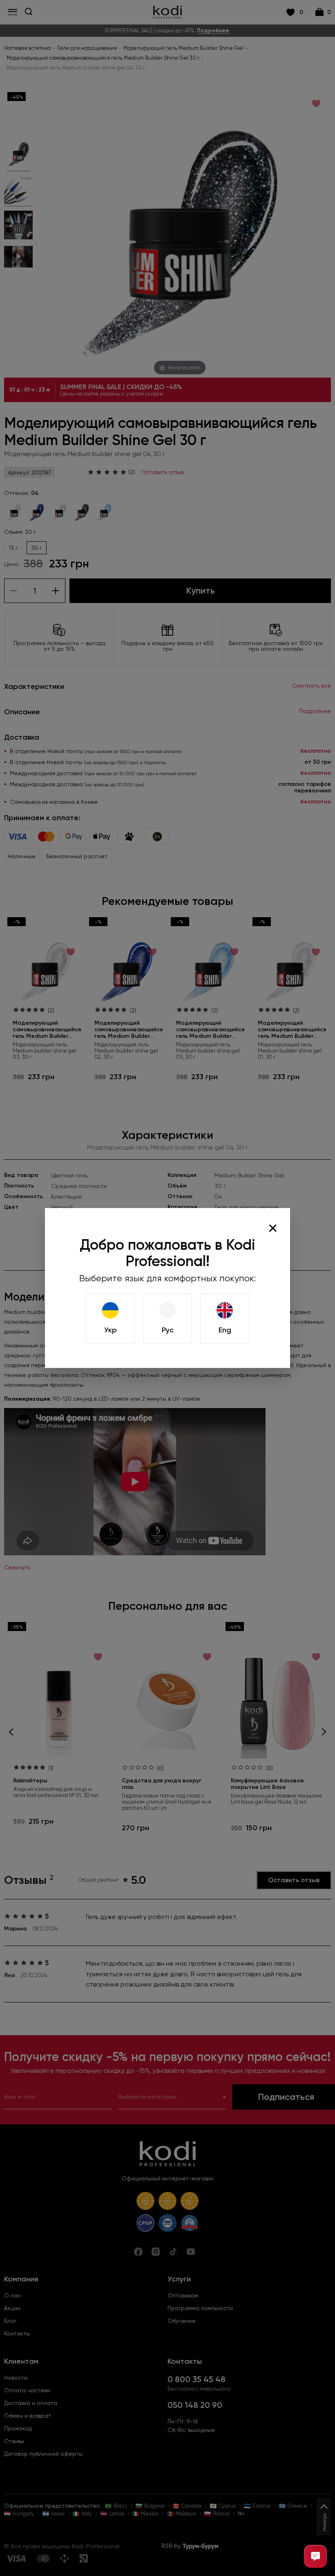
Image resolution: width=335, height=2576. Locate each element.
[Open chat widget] (315, 2556)
